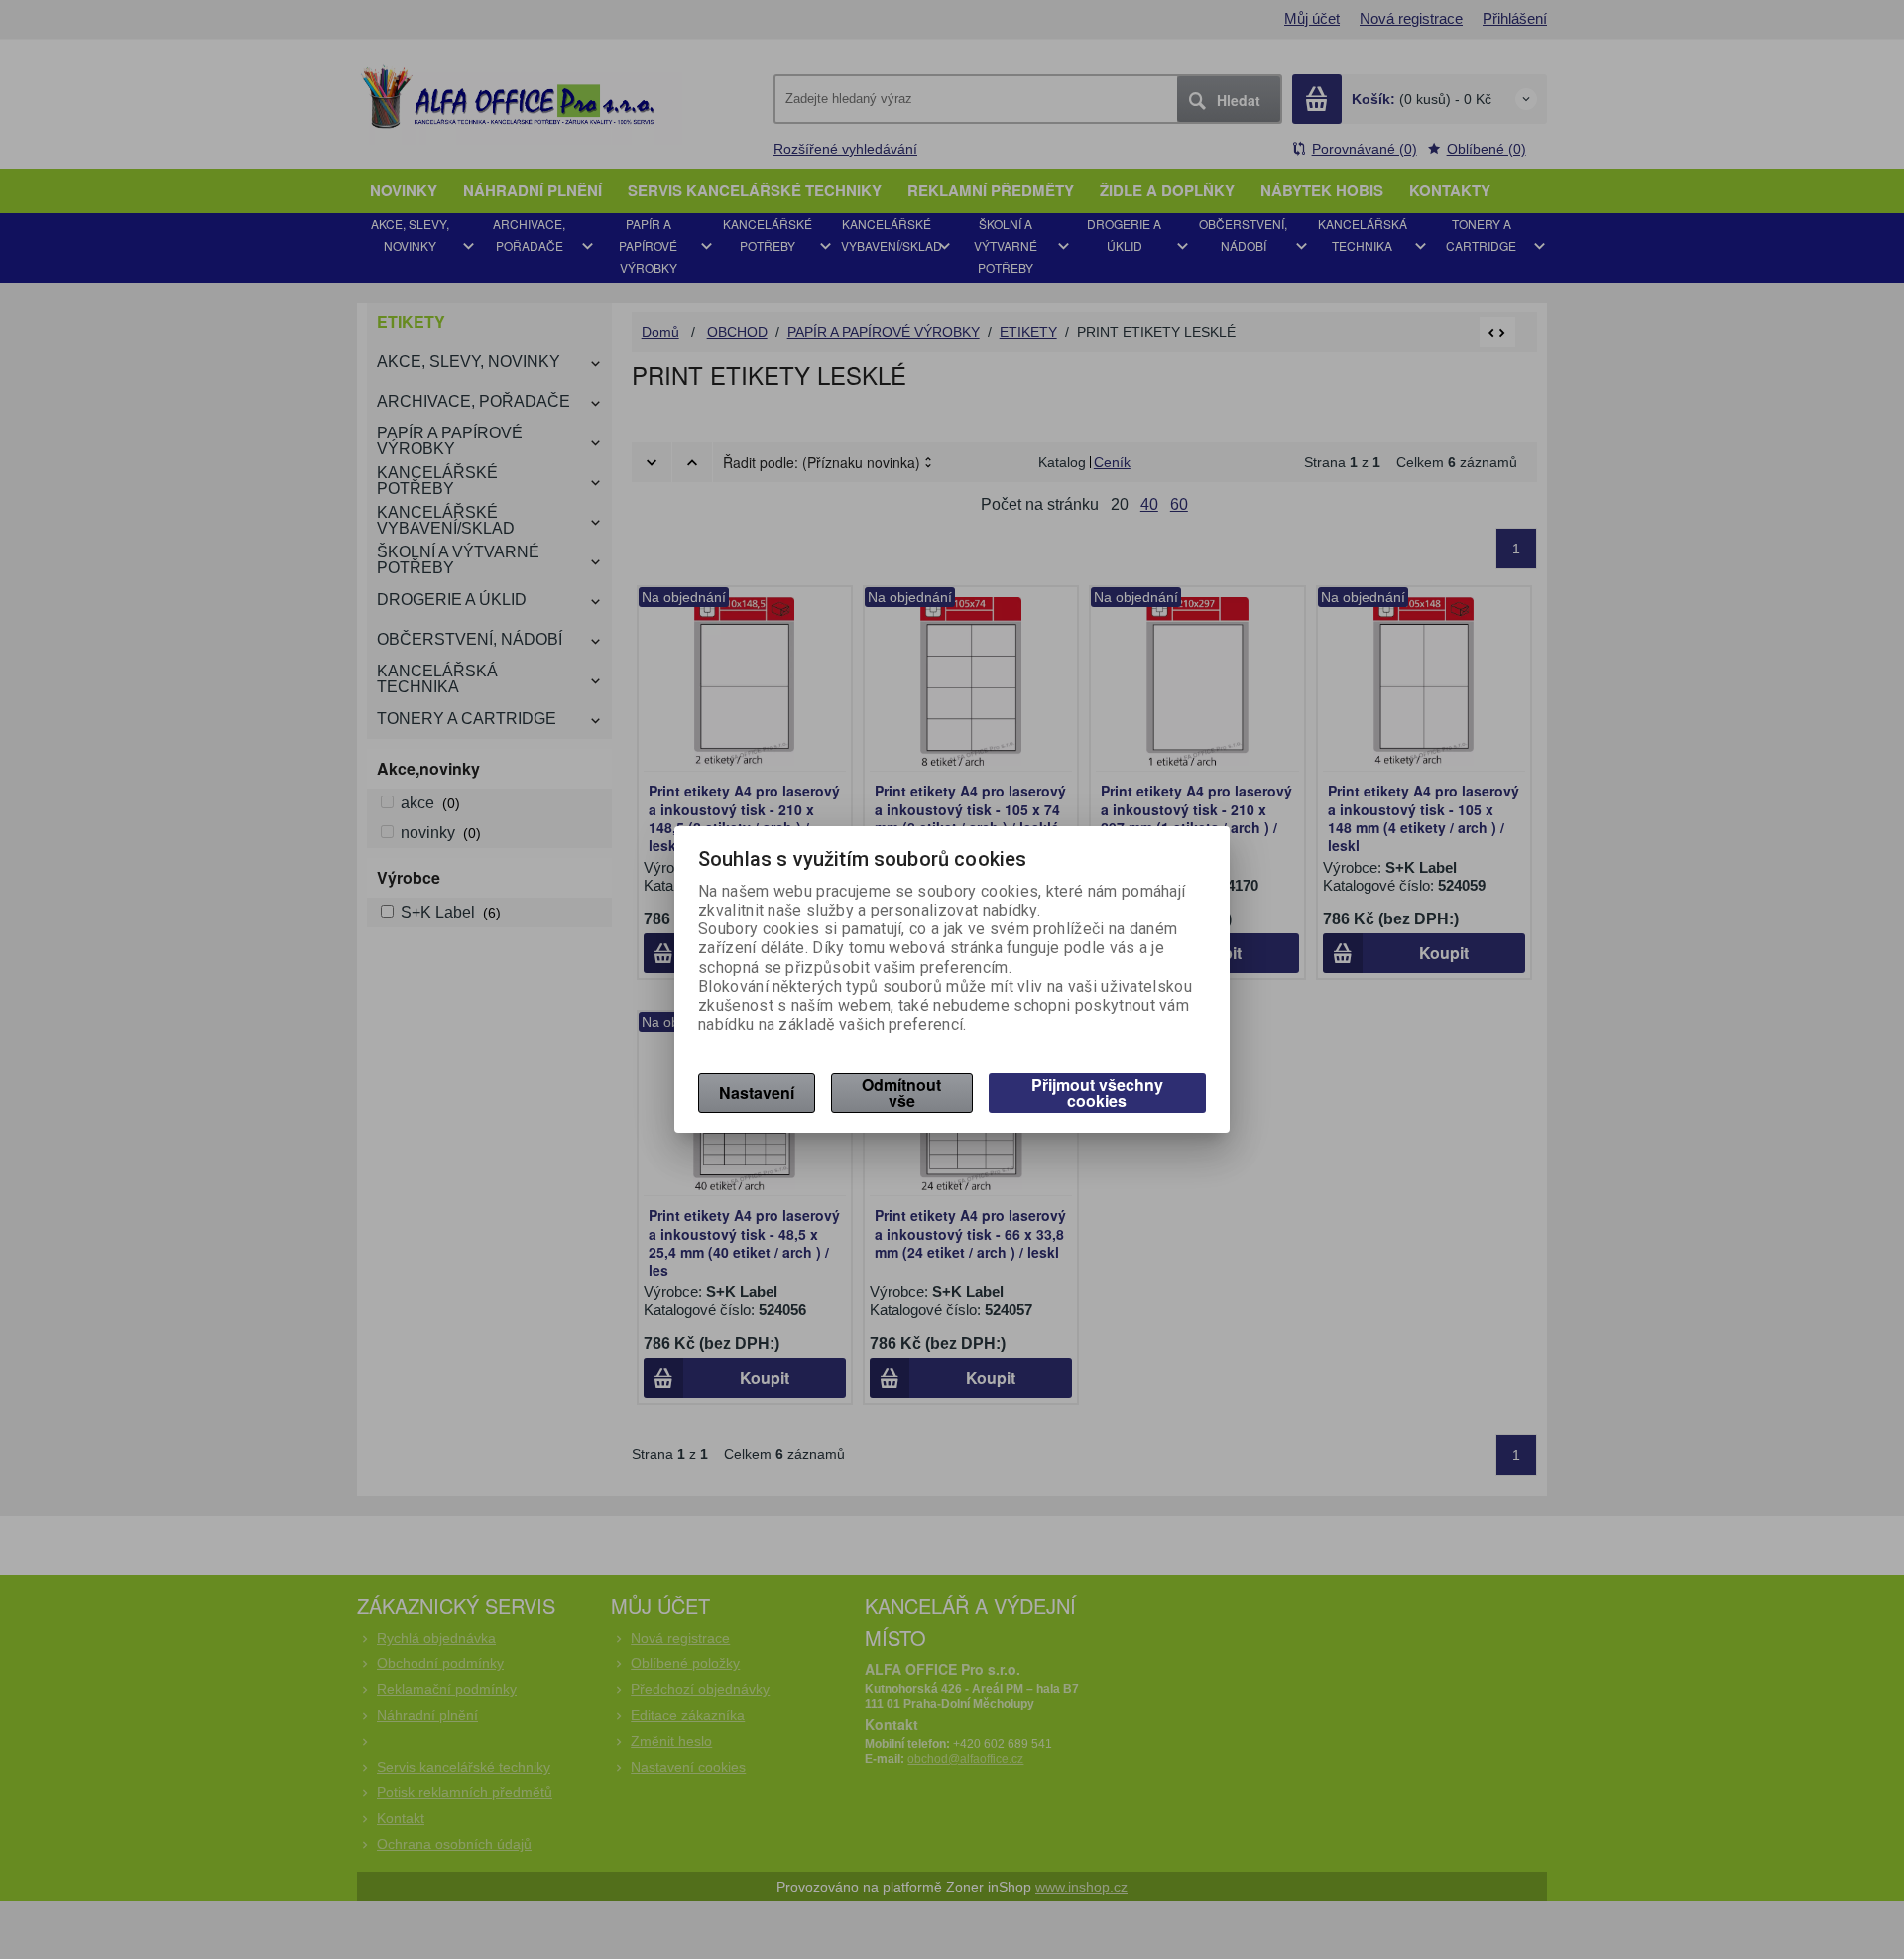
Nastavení (757, 1093)
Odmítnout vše (901, 1093)
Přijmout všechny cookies (1097, 1093)
